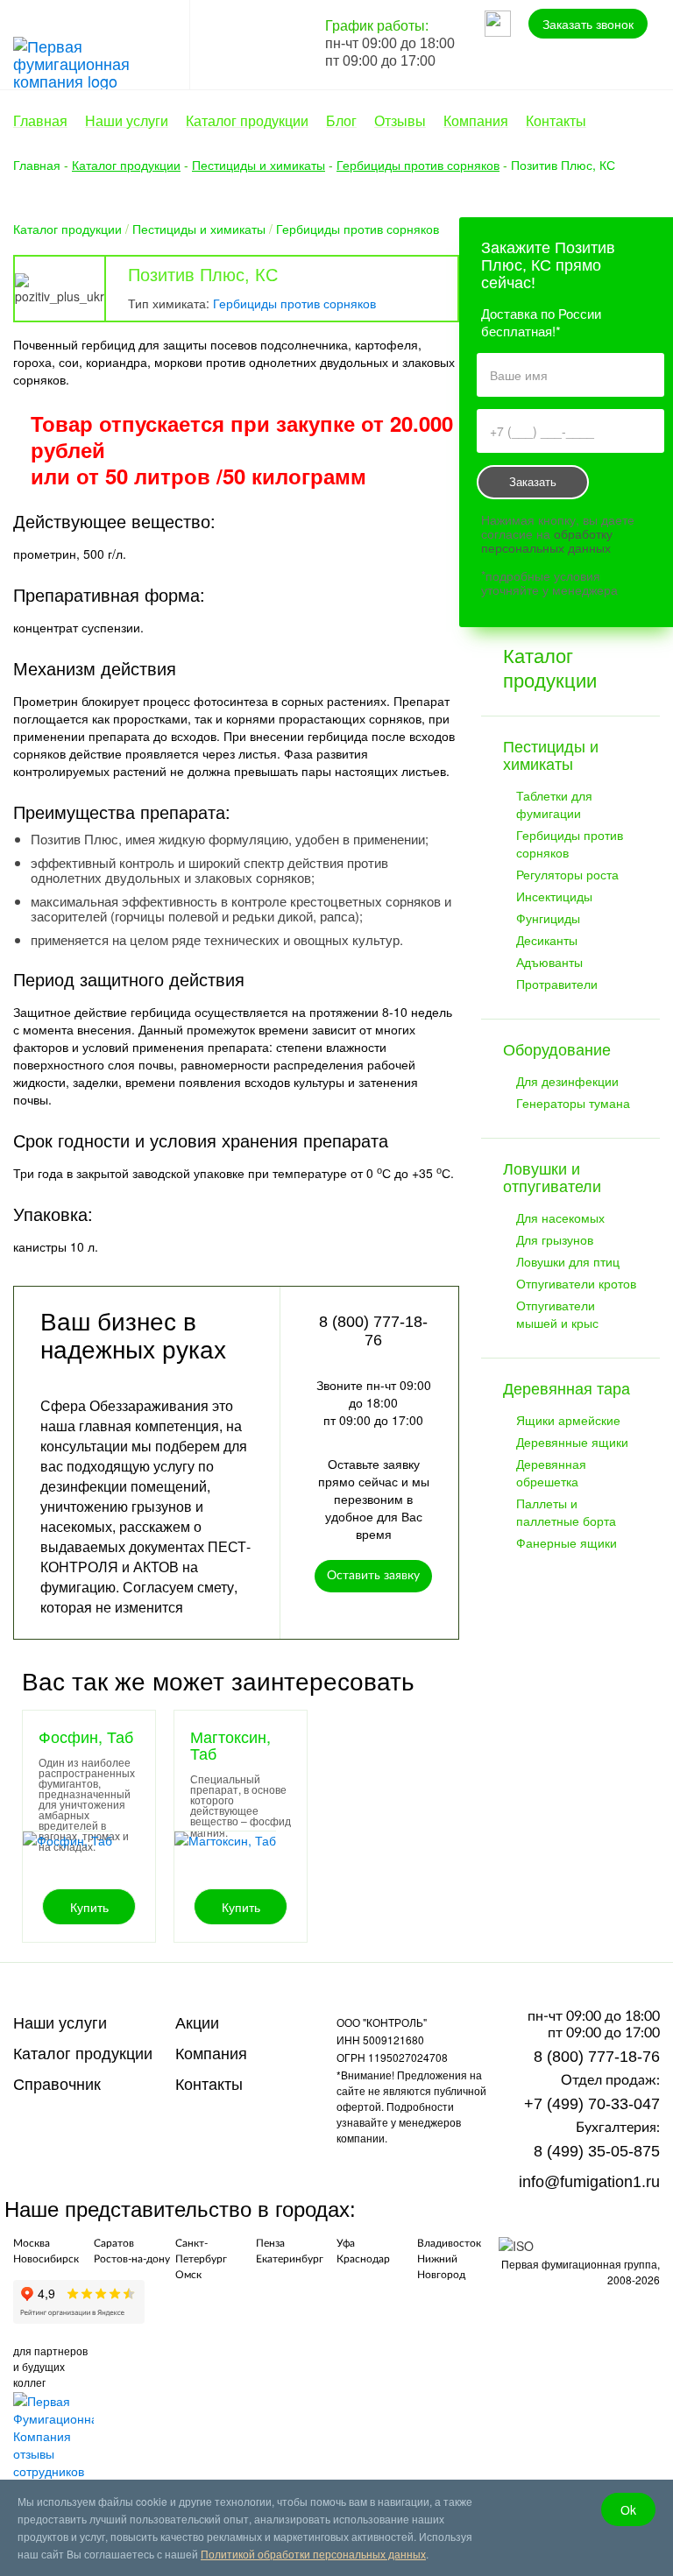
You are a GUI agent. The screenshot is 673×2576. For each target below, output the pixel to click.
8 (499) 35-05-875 (597, 2151)
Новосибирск (46, 2259)
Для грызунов (555, 1239)
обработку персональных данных (547, 540)
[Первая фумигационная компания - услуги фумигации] (101, 60)
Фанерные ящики (567, 1542)
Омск (188, 2275)
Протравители (557, 984)
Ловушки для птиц (568, 1261)
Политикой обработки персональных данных (313, 2554)
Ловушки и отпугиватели (552, 1178)
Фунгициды (548, 918)
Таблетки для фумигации (554, 804)
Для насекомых (560, 1217)
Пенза (270, 2243)
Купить (89, 1907)
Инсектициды (554, 896)
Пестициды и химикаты (199, 229)
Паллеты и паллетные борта (566, 1512)
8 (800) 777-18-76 (597, 2057)
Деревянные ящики (572, 1442)
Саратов (114, 2243)
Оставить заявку (373, 1576)
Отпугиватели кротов (576, 1283)
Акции (197, 2023)
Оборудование (557, 1050)
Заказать (533, 482)
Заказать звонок (588, 24)
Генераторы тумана (573, 1103)
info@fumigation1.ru (589, 2182)
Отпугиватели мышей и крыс (557, 1314)
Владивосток (449, 2243)
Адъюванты (549, 962)
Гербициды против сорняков (358, 229)
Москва (32, 2243)
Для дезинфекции (567, 1081)
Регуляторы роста (567, 874)
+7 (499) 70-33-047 (592, 2104)
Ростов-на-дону (132, 2259)
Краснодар (363, 2259)
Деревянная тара (567, 1389)
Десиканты (547, 940)
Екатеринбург (290, 2259)
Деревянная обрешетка (551, 1472)
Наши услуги (60, 2023)
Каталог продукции (67, 229)
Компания (211, 2054)
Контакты (209, 2085)
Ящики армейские (568, 1420)
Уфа (346, 2243)
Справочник (57, 2085)
